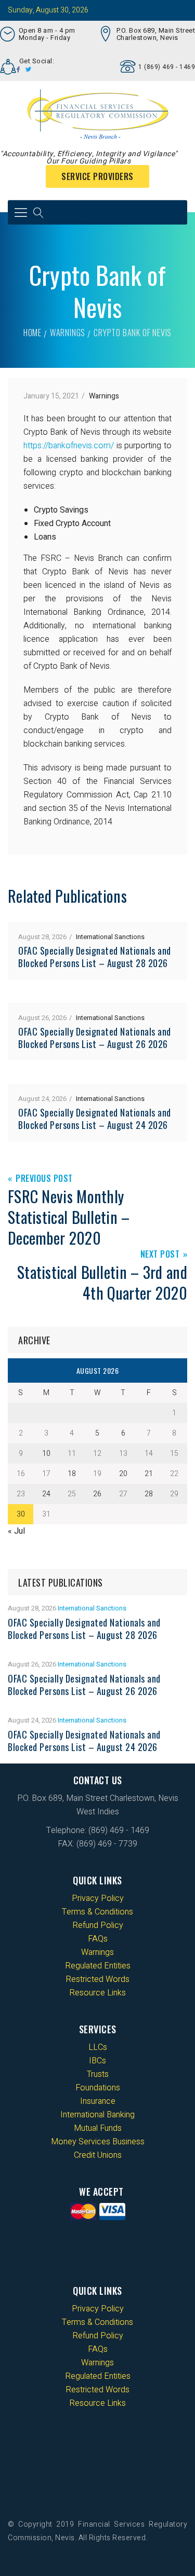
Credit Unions (98, 2155)
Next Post (160, 1255)
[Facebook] (18, 70)
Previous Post (44, 1179)
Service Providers (97, 176)
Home (32, 333)
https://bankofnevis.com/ (70, 446)
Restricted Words (97, 1979)
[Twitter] (29, 70)
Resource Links (97, 1993)
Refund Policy (98, 1925)
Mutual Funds (98, 2128)
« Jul (16, 1531)
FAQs (98, 1939)
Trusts (98, 2074)
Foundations (98, 2088)
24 (46, 1494)
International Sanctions (110, 937)
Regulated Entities (98, 1966)
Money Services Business (98, 2142)
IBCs (97, 2061)
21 (149, 1474)
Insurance (98, 2101)
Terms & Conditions (97, 1912)
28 (149, 1494)
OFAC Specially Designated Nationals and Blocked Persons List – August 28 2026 (95, 957)
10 (46, 1454)
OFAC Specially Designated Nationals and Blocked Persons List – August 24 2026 (95, 1119)
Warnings (68, 333)
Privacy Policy (98, 1898)
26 (97, 1494)
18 (72, 1474)
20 (123, 1474)
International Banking (97, 2115)
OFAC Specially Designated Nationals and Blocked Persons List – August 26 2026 (95, 1038)
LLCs (98, 2047)
